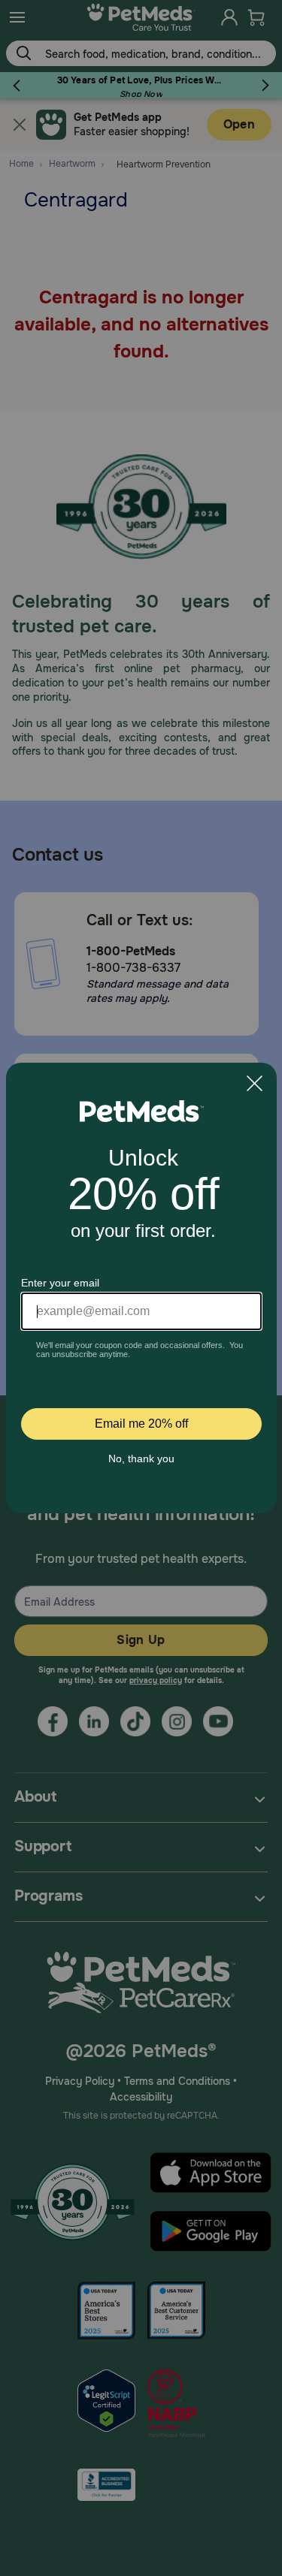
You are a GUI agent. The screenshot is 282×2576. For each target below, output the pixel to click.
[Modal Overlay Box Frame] (141, 1288)
